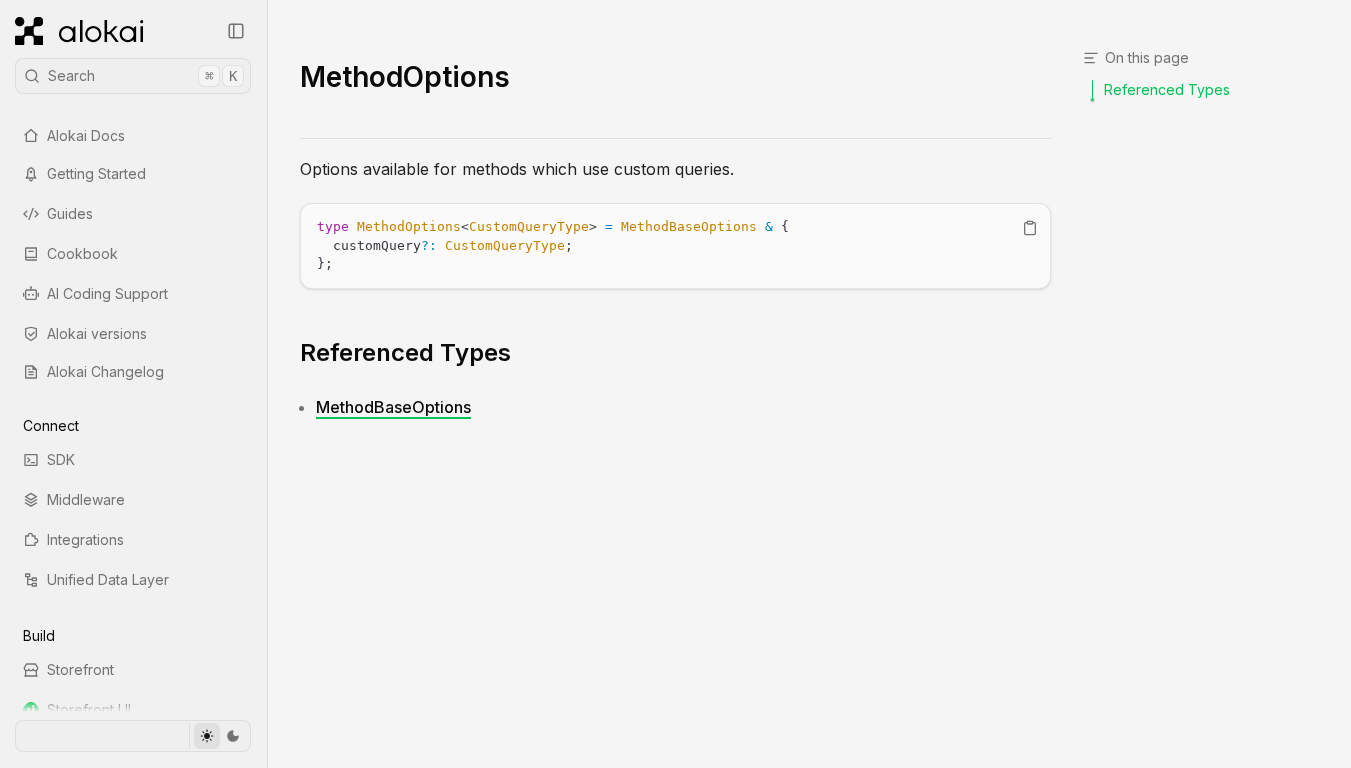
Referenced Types (405, 352)
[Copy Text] (1030, 228)
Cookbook (82, 253)
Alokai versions (97, 333)
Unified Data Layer (108, 579)
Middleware (86, 499)
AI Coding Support (107, 293)
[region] (675, 246)
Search (142, 75)
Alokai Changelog (105, 371)
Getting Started (96, 173)
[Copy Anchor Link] (527, 353)
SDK (61, 459)
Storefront (80, 669)
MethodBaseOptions (393, 407)
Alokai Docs (86, 135)
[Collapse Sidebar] (236, 31)
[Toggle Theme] (219, 736)
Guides (70, 213)
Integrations (85, 539)
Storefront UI (89, 709)
